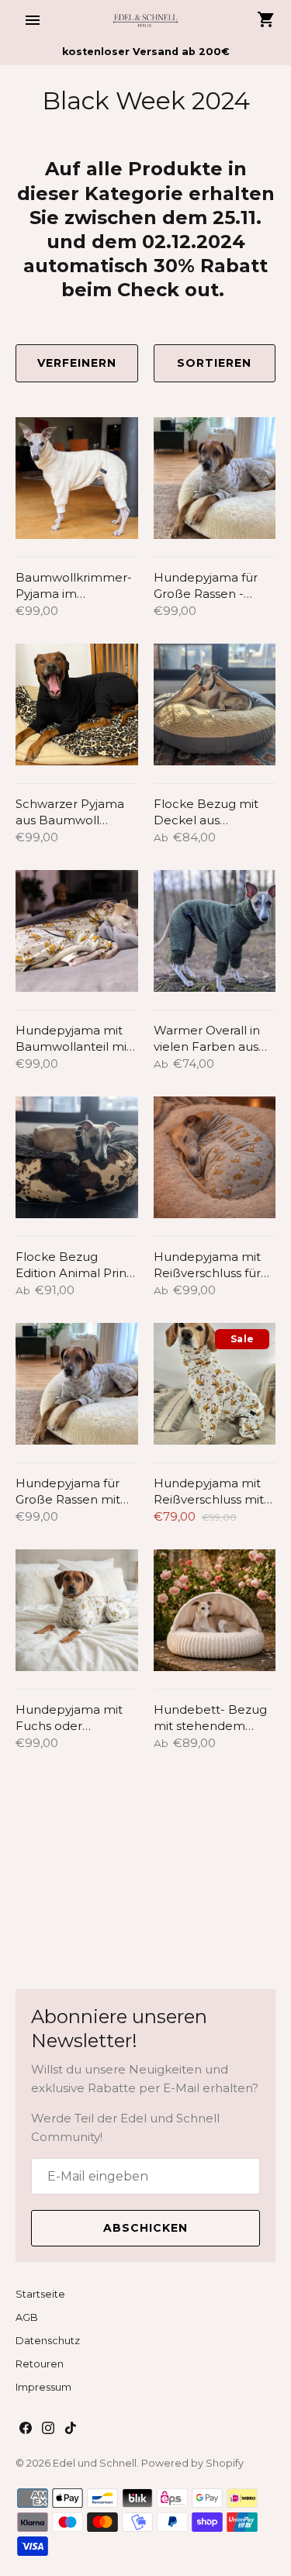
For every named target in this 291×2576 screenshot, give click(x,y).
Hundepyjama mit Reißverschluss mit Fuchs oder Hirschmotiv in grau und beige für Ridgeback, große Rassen (210, 1492)
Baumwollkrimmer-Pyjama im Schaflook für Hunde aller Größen (76, 586)
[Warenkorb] (266, 19)
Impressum (43, 2387)
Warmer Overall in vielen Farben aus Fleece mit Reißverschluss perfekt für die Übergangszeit (207, 1039)
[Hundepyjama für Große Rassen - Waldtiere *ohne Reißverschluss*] (215, 478)
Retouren (40, 2364)
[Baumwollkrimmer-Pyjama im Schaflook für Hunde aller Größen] (77, 478)
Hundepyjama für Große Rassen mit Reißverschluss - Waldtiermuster (68, 1492)
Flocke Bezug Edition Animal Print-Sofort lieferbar (76, 1265)
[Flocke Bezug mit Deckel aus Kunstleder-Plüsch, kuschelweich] (215, 705)
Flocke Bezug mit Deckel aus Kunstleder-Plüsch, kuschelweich (210, 812)
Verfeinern (77, 363)
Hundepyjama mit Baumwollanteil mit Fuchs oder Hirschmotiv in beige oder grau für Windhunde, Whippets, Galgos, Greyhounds (76, 1039)
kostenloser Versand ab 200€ (146, 52)
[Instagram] (48, 2430)
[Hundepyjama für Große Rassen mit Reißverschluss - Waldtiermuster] (77, 1384)
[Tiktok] (71, 2430)
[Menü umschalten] (33, 20)
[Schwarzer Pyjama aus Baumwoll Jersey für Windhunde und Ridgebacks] (77, 705)
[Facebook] (26, 2430)
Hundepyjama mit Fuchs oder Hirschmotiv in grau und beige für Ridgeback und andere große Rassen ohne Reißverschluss (72, 1718)
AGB (27, 2317)
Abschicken (145, 2228)
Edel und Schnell (95, 2463)
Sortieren (214, 363)
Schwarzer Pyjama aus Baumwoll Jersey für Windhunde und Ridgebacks (70, 812)
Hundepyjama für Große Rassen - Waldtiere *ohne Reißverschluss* (206, 586)
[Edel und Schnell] (145, 20)
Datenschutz (48, 2341)
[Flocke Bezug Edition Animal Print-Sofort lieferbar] (77, 1158)
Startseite (40, 2294)
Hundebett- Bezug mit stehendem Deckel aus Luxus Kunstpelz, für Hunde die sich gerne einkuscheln (210, 1718)
